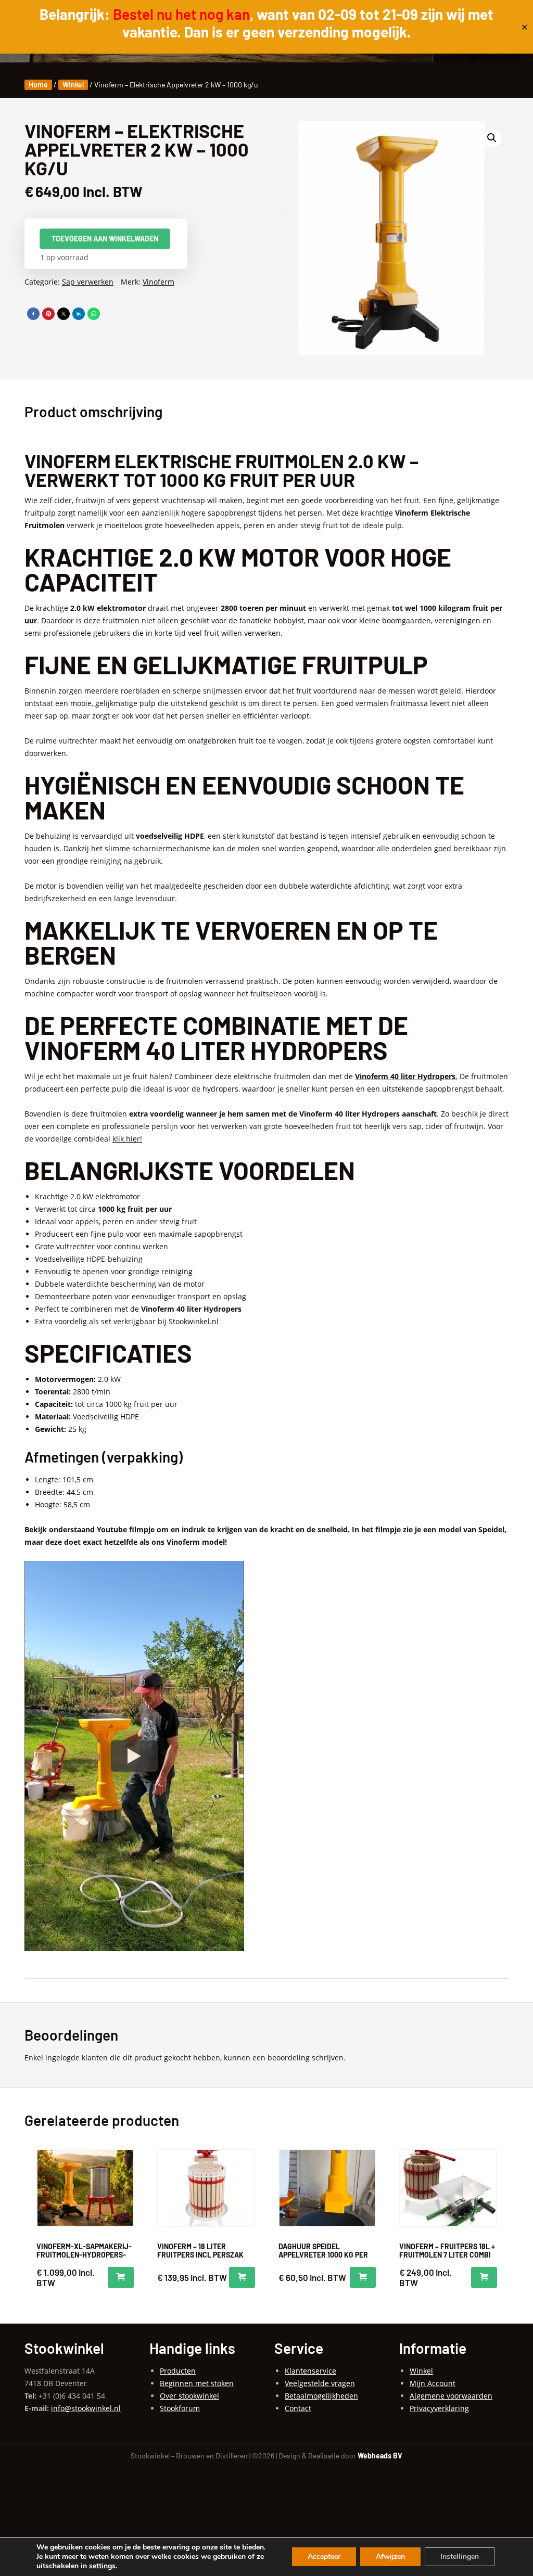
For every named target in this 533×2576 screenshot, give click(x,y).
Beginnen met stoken (197, 2383)
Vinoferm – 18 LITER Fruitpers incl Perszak (200, 2251)
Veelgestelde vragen (320, 2383)
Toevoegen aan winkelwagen (105, 239)
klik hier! (127, 1139)
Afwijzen (390, 2556)
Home (38, 85)
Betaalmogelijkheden (321, 2396)
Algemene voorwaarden (451, 2396)
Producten (178, 2371)
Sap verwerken (88, 282)
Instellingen (460, 2556)
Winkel (73, 85)
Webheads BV (380, 2456)
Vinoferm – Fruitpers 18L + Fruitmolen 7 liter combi (447, 2251)
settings (102, 2566)
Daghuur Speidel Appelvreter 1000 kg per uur (323, 2255)
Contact (298, 2408)
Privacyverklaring (439, 2408)
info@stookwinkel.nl (86, 2408)
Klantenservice (310, 2371)
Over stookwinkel (189, 2396)
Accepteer (324, 2556)
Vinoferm (158, 282)
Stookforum (180, 2408)
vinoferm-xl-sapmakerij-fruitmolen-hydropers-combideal (84, 2255)
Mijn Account (433, 2383)
